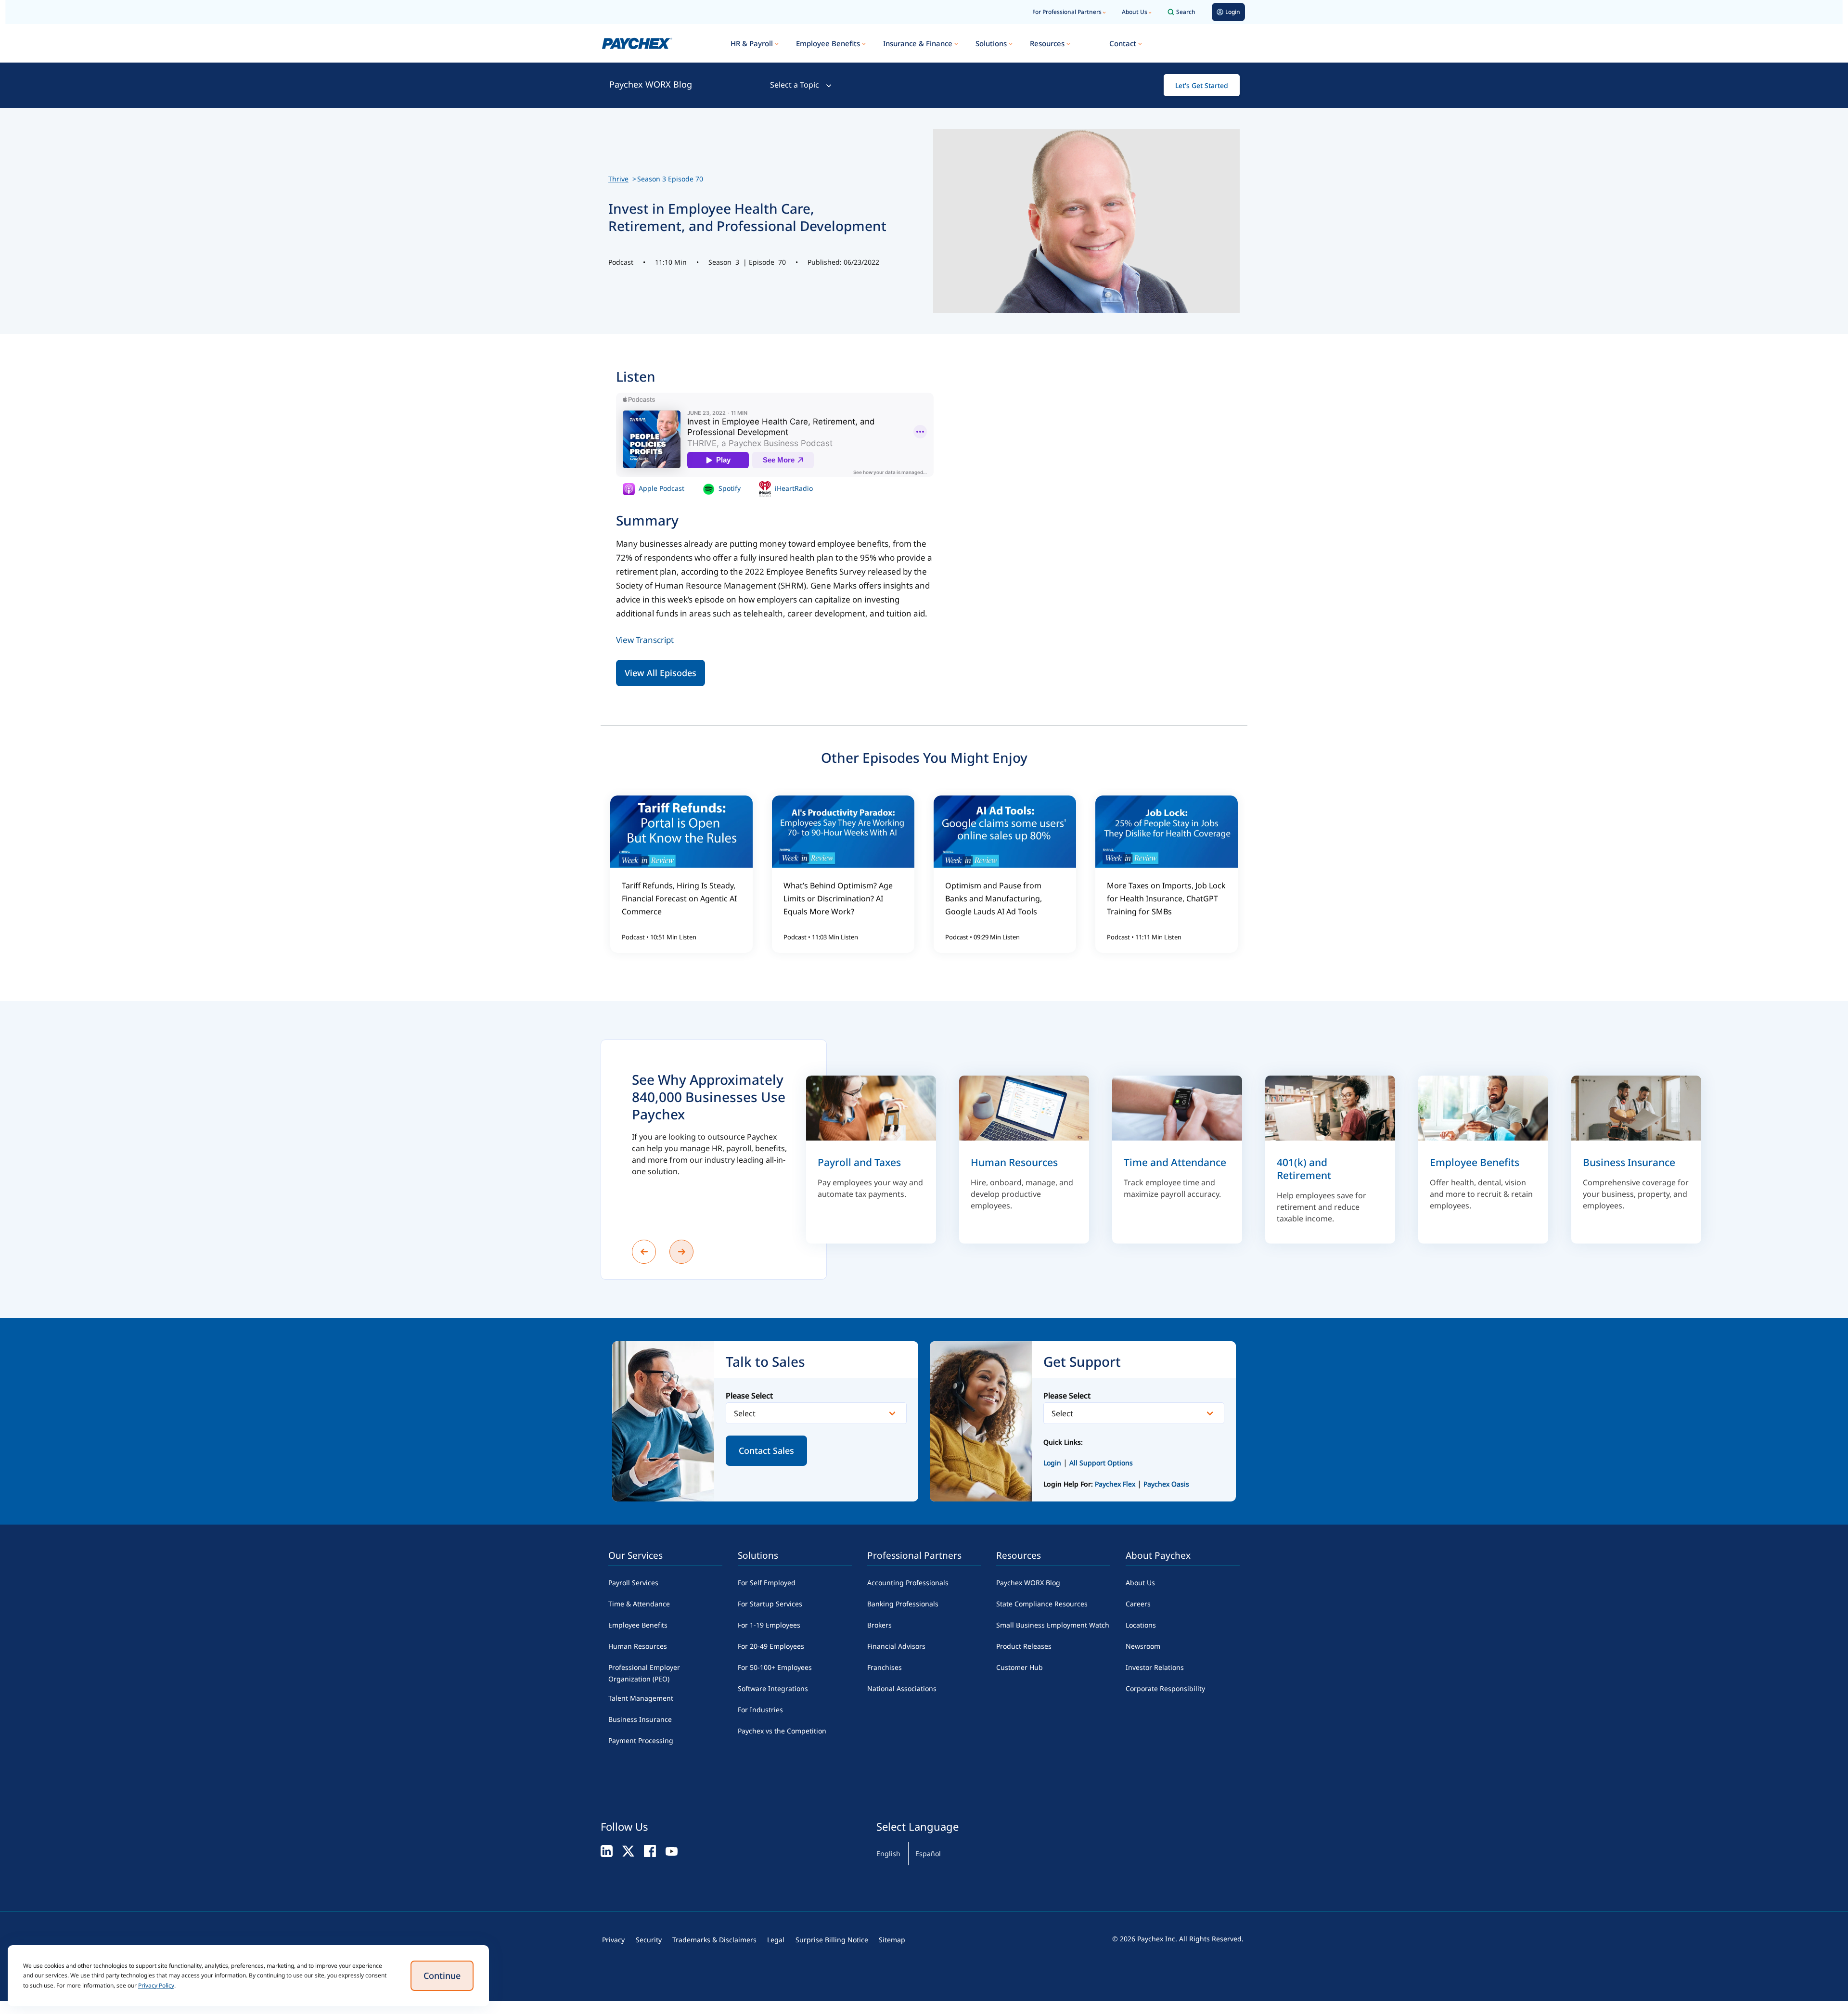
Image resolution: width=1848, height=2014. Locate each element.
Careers (1138, 1604)
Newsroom (1143, 1646)
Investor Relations (1155, 1667)
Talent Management (641, 1698)
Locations (1141, 1625)
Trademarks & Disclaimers (714, 1940)
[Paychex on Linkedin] (607, 1851)
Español (928, 1854)
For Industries (760, 1710)
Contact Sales (766, 1450)
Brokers (879, 1625)
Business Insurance (640, 1719)
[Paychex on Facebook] (650, 1851)
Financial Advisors (896, 1646)
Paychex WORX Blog (651, 84)
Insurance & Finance (918, 43)
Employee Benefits (828, 43)
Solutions (991, 43)
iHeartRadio (793, 488)
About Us (1135, 12)
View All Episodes (661, 673)
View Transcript (645, 640)
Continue (442, 1976)
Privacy (613, 1940)
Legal (776, 1940)
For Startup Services (770, 1604)
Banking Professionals (903, 1604)
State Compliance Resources (1042, 1604)
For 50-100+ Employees (775, 1667)
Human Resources (638, 1646)
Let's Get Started (1202, 85)
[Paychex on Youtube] (672, 1851)
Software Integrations (773, 1688)
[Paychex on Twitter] (628, 1851)
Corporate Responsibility (1165, 1688)
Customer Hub (1020, 1667)
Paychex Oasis (1166, 1484)
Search (1186, 12)
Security (649, 1940)
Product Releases (1024, 1646)
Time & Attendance (639, 1604)
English (888, 1854)
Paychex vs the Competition (782, 1731)
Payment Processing (641, 1740)
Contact (1123, 43)
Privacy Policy (156, 1985)
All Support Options (1101, 1463)
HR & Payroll (752, 43)
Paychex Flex (1116, 1484)
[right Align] (681, 1252)
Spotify (729, 488)
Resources (1047, 43)
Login (1052, 1463)
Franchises (885, 1667)
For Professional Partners (1067, 12)
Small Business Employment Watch (1053, 1625)
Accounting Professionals (908, 1583)
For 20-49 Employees (771, 1646)
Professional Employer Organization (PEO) (644, 1673)
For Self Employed (767, 1583)
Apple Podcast (661, 488)
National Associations (902, 1688)
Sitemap (892, 1940)
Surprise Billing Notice (832, 1940)
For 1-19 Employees (769, 1625)
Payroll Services (633, 1583)
